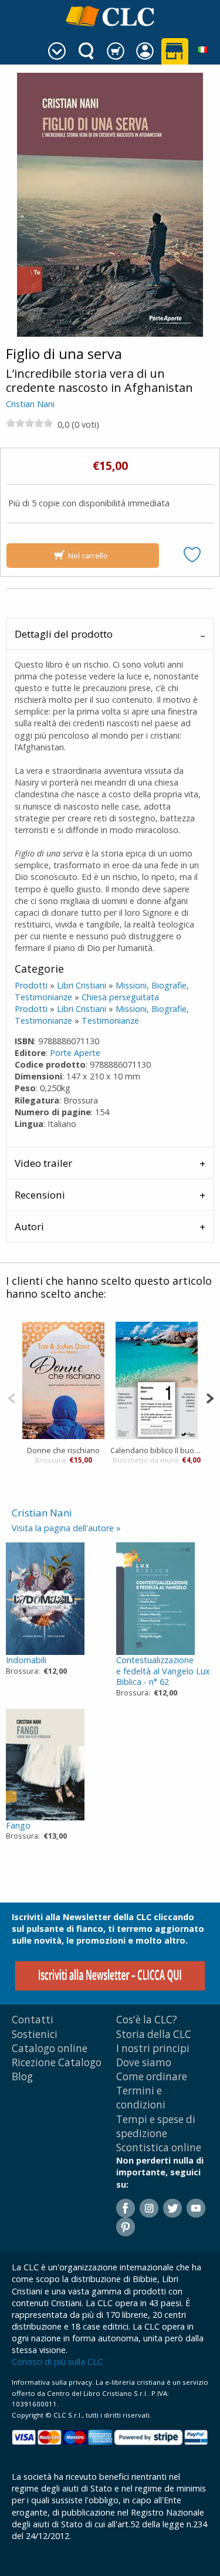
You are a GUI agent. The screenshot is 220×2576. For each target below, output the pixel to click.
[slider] (29, 423)
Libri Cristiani (82, 985)
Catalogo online (50, 2048)
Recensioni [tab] (40, 1195)
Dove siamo (144, 2062)
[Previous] (11, 1397)
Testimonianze (110, 1020)
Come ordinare (152, 2076)
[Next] (210, 1397)
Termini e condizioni (141, 2098)
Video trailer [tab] (43, 1163)
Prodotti (31, 985)
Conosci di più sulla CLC (57, 2362)
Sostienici (35, 2034)
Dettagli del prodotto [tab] (64, 634)
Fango (18, 1825)
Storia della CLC (154, 2034)
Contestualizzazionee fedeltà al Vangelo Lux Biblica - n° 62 (163, 1671)
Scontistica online (159, 2147)
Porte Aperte (75, 1053)
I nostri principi (153, 2048)
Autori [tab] (29, 1226)
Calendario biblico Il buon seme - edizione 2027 (157, 1450)
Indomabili (26, 1660)
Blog (22, 2076)
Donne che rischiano (63, 1450)
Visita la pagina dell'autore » (66, 1528)
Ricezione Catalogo (57, 2062)
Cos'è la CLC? (147, 2020)
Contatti (33, 2020)
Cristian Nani (30, 404)
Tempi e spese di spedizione (156, 2126)
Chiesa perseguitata (120, 997)
